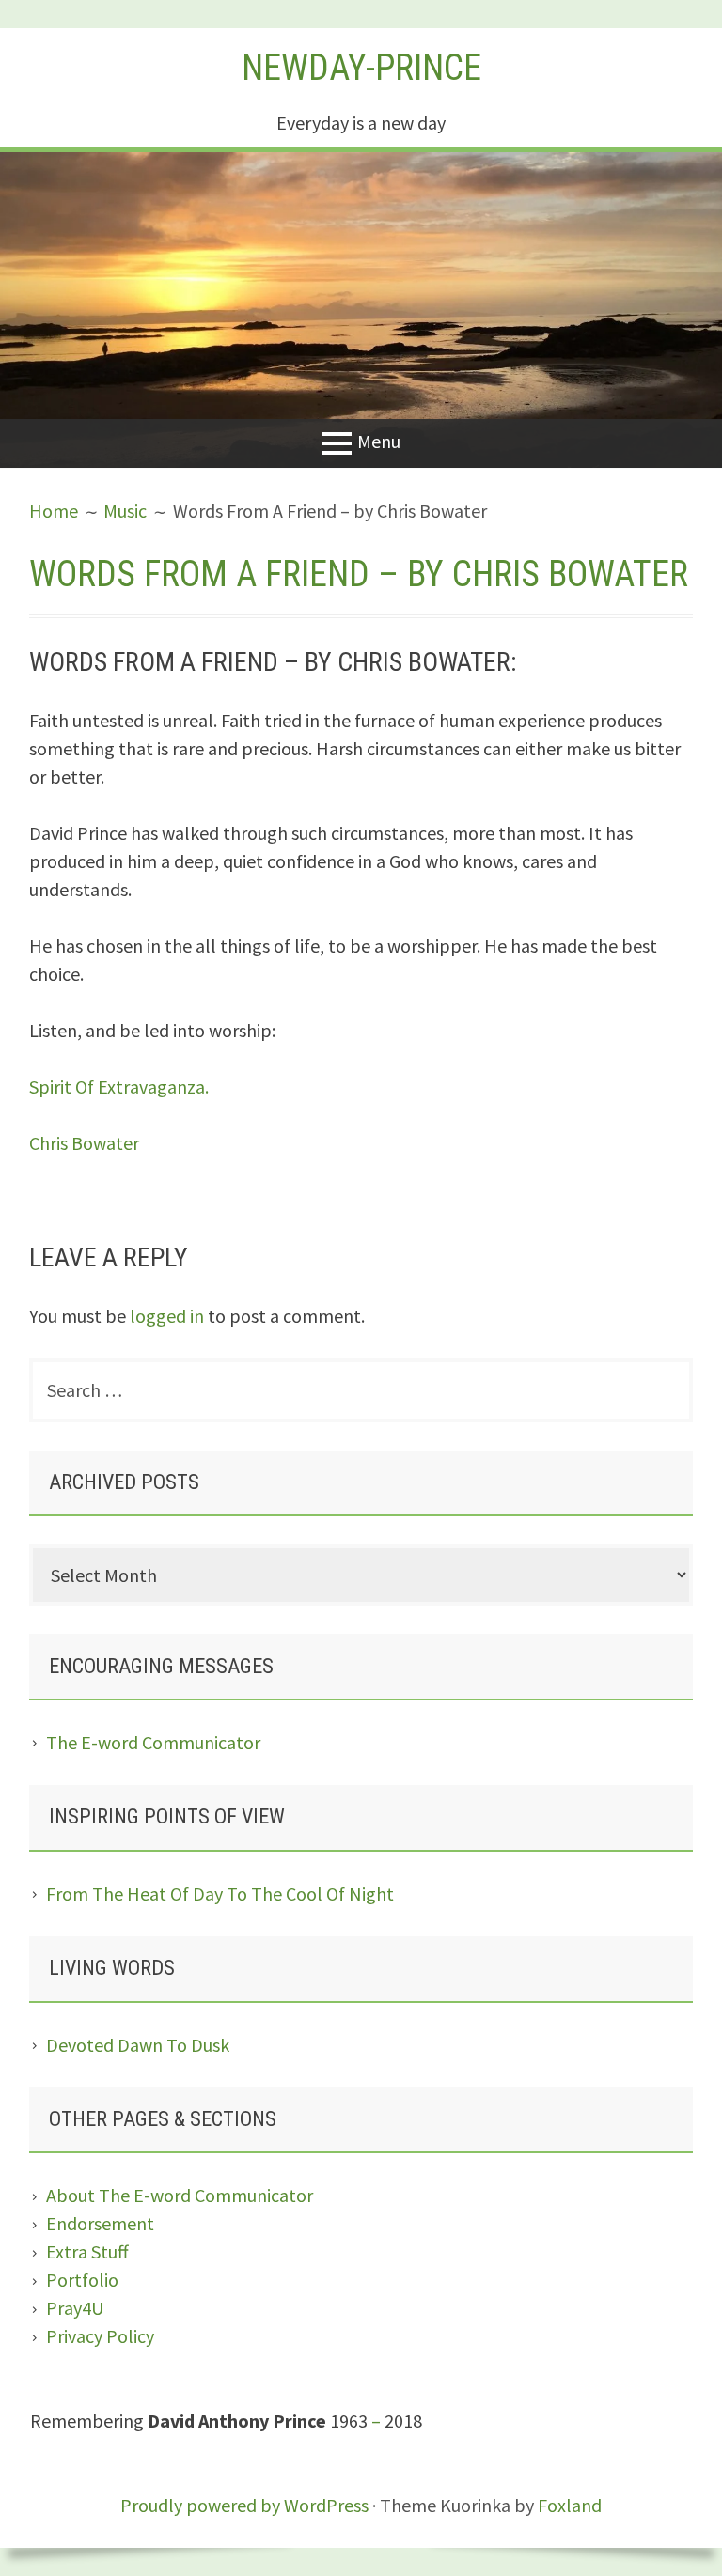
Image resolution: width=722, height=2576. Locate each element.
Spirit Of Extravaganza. (119, 1086)
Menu (379, 441)
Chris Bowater (84, 1143)
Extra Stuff (87, 2251)
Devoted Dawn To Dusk (138, 2045)
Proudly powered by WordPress (244, 2505)
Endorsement (100, 2223)
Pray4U (75, 2308)
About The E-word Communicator (180, 2195)
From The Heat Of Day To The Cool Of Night (220, 1893)
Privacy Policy (100, 2336)
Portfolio (82, 2280)
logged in (167, 1316)
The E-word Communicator (153, 1742)
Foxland (570, 2505)
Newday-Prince (361, 68)
